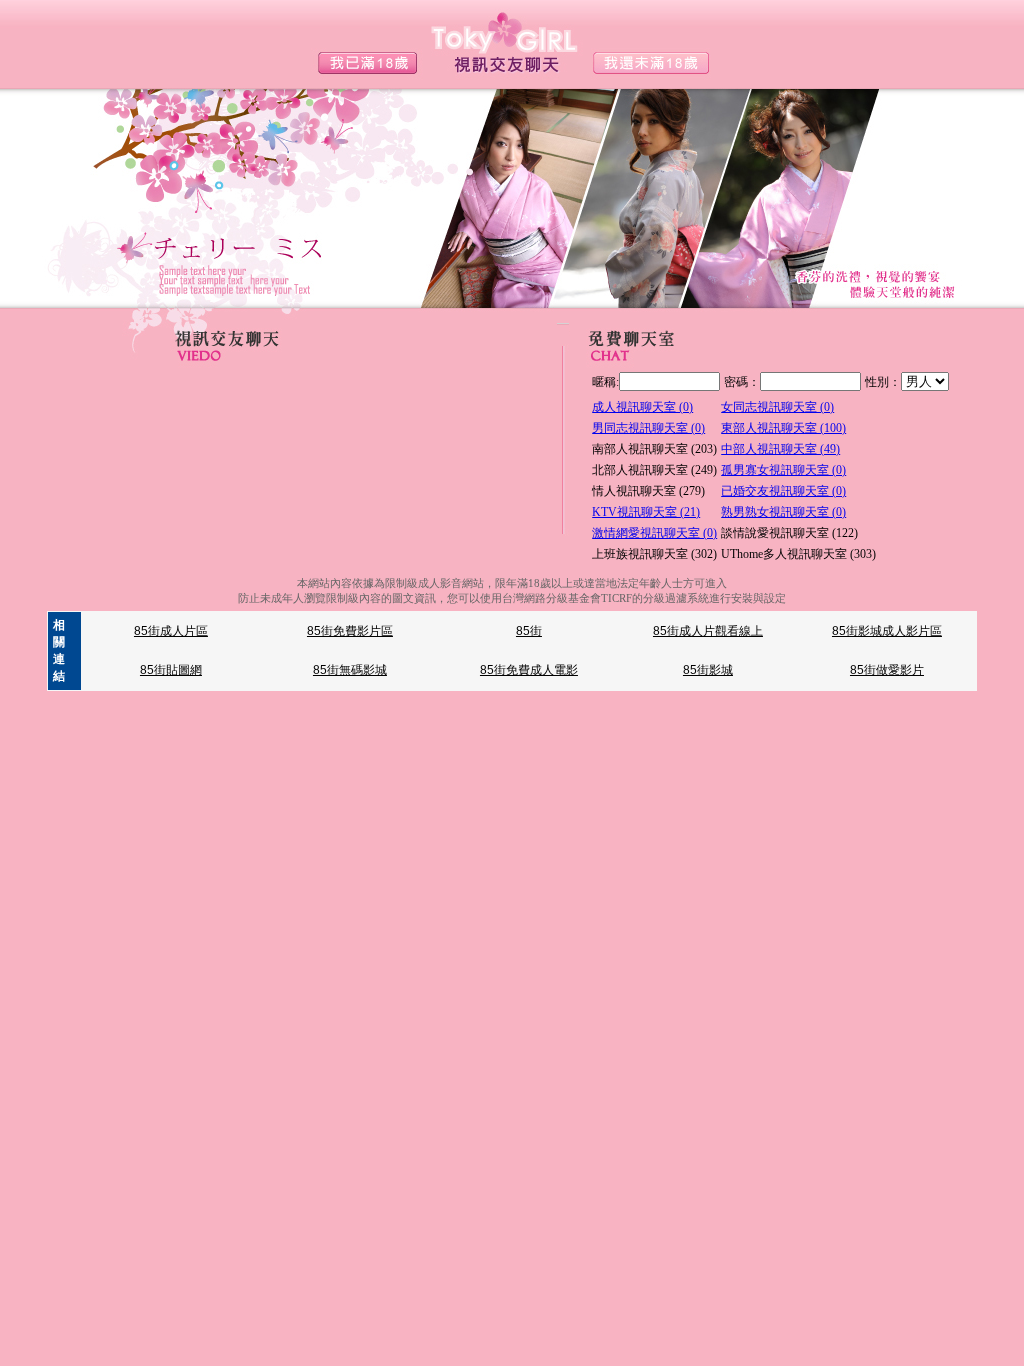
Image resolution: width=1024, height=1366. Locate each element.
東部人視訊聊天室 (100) (783, 428)
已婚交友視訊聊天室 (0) (783, 491)
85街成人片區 (171, 631)
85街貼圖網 (171, 670)
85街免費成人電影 (529, 670)
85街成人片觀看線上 (708, 631)
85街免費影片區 (350, 631)
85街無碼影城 (350, 670)
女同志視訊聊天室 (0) (777, 407)
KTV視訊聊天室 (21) (646, 512)
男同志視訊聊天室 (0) (648, 428)
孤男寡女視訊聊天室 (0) (783, 470)
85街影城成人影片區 (887, 631)
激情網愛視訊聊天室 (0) (654, 533)
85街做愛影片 (887, 670)
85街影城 (708, 670)
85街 (529, 631)
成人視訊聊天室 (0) (642, 407)
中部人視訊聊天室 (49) (780, 449)
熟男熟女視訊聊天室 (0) (783, 512)
